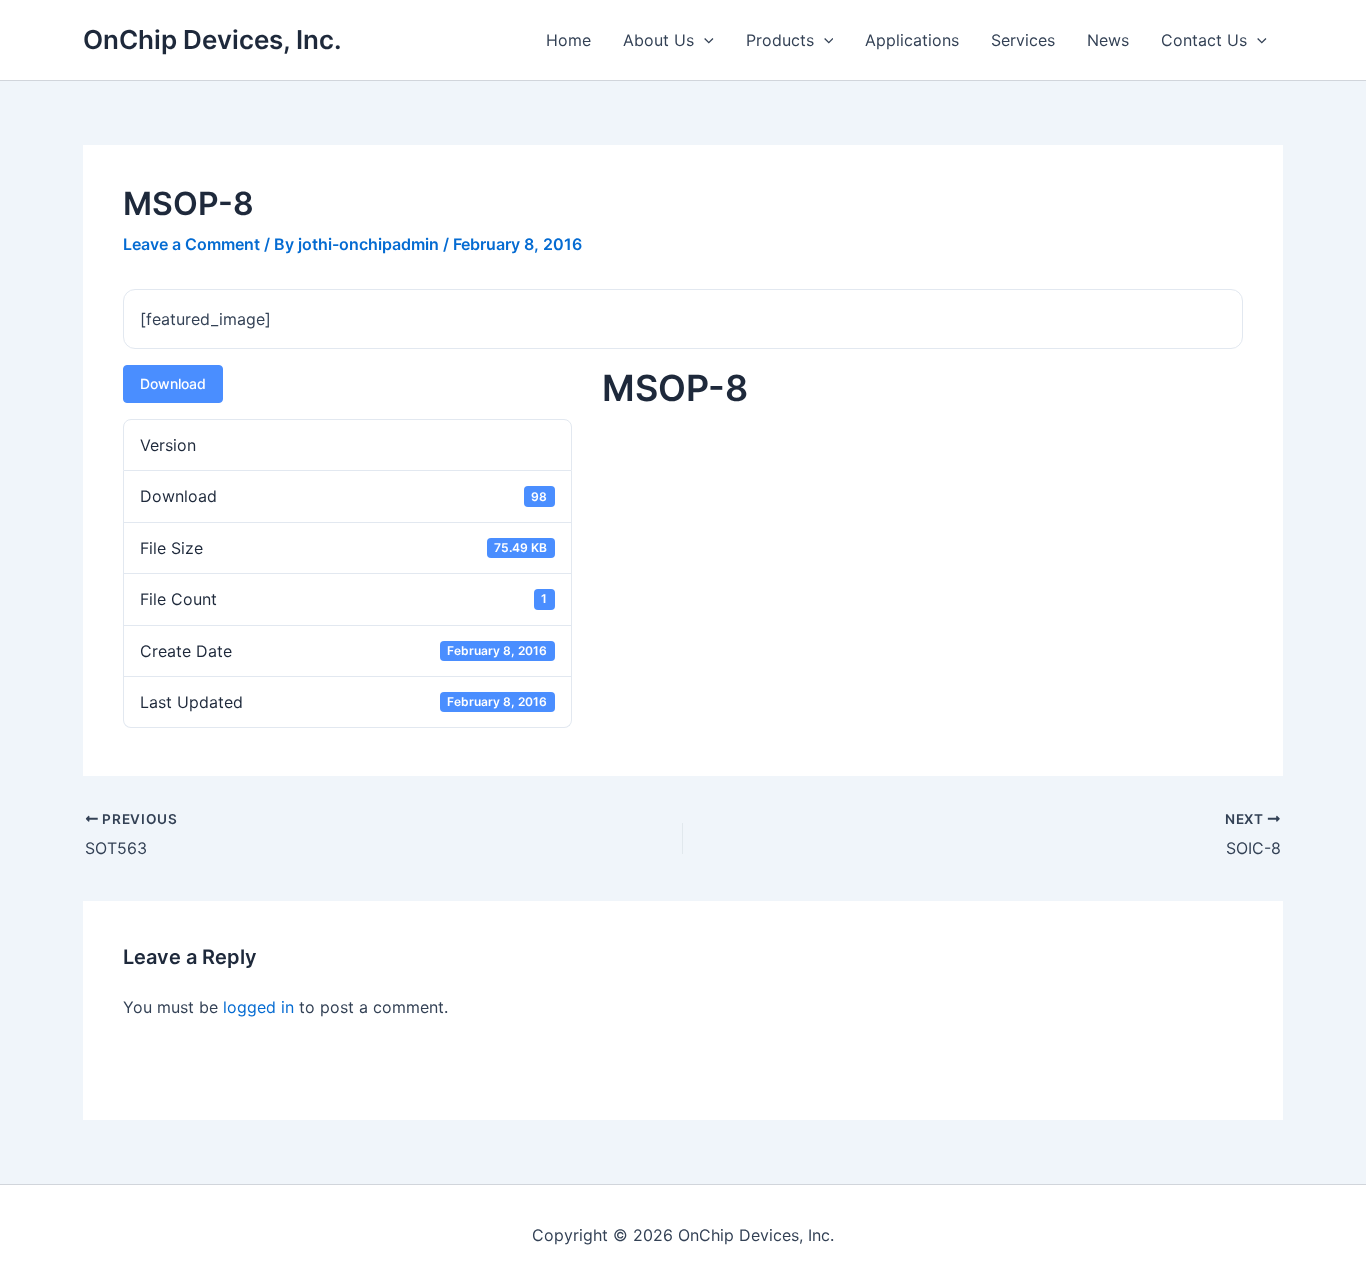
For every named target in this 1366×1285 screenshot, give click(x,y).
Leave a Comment (191, 244)
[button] (704, 40)
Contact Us (1204, 40)
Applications (912, 40)
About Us (658, 40)
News (1108, 40)
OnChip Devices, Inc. (212, 39)
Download (173, 383)
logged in (258, 1007)
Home (568, 40)
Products (780, 40)
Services (1023, 40)
